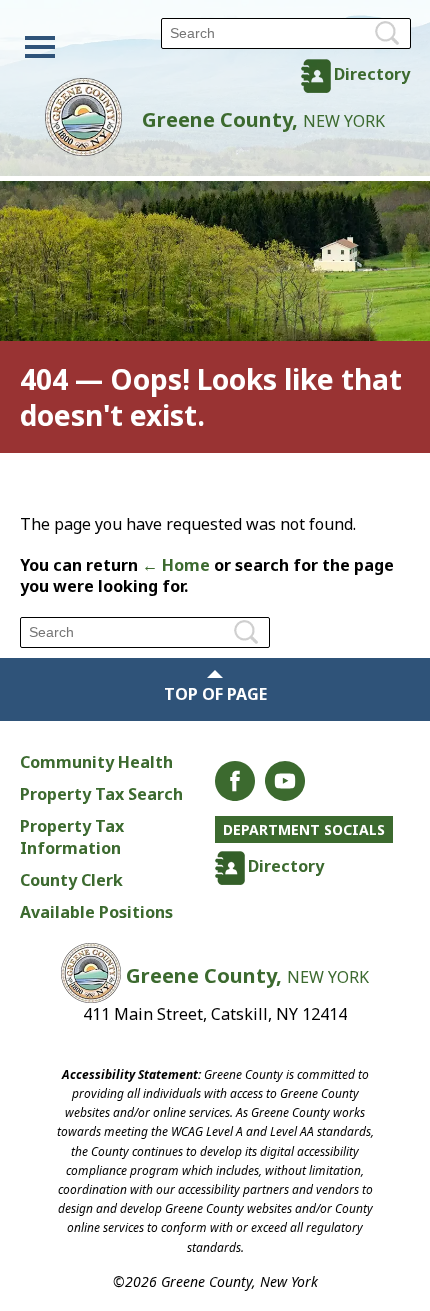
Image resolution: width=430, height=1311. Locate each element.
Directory (372, 74)
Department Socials (304, 829)
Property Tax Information (72, 837)
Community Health (96, 762)
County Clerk (71, 880)
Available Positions (96, 912)
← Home (176, 565)
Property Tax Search (101, 794)
